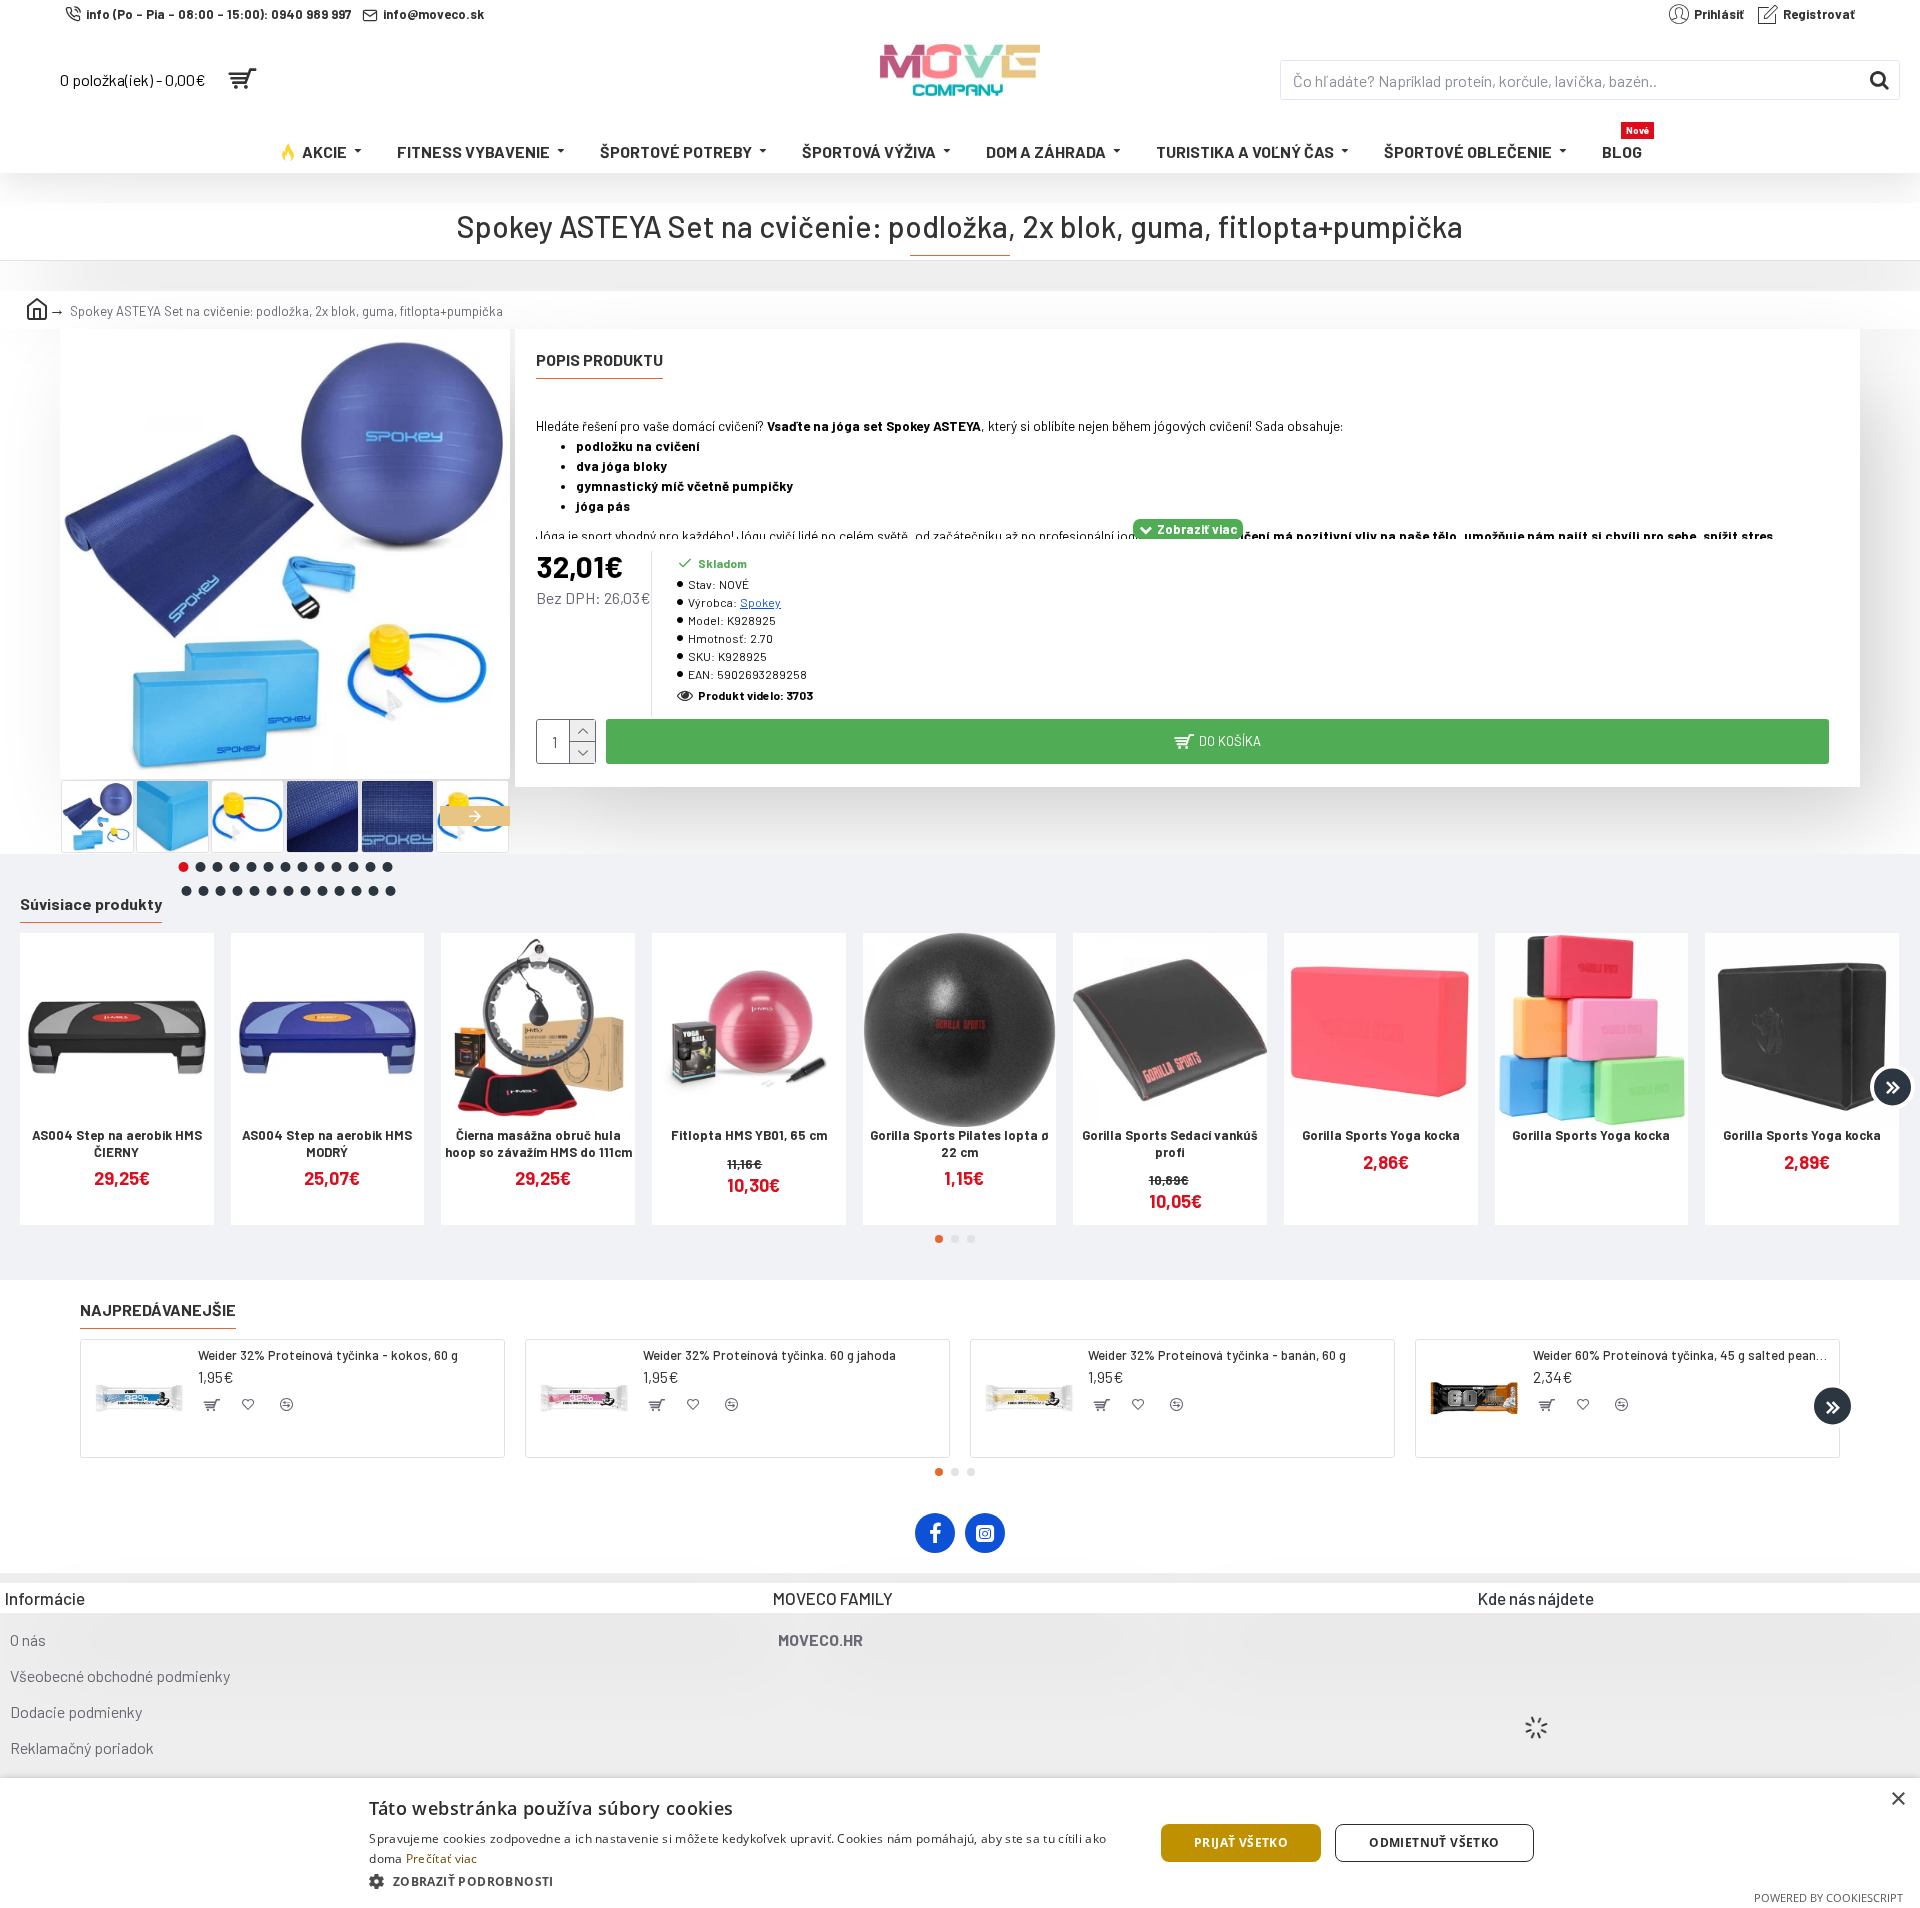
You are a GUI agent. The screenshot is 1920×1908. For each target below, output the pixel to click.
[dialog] (960, 1843)
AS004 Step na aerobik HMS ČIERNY (117, 1143)
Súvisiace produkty (91, 903)
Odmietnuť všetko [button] (1434, 1842)
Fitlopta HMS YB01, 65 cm (749, 1135)
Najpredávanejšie (158, 1309)
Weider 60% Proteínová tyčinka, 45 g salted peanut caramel (1682, 1355)
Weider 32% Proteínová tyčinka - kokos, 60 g (328, 1355)
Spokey (760, 602)
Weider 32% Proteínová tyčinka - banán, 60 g (1217, 1355)
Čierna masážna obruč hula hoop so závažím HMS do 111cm (538, 1143)
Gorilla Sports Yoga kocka (1381, 1135)
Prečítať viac (442, 1858)
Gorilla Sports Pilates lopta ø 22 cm (959, 1143)
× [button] (1897, 1799)
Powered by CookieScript (1828, 1897)
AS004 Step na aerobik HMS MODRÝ (327, 1143)
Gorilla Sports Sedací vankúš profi (1170, 1143)
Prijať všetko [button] (1241, 1842)
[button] (95, 816)
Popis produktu (599, 359)
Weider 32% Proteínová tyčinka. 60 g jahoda (769, 1355)
